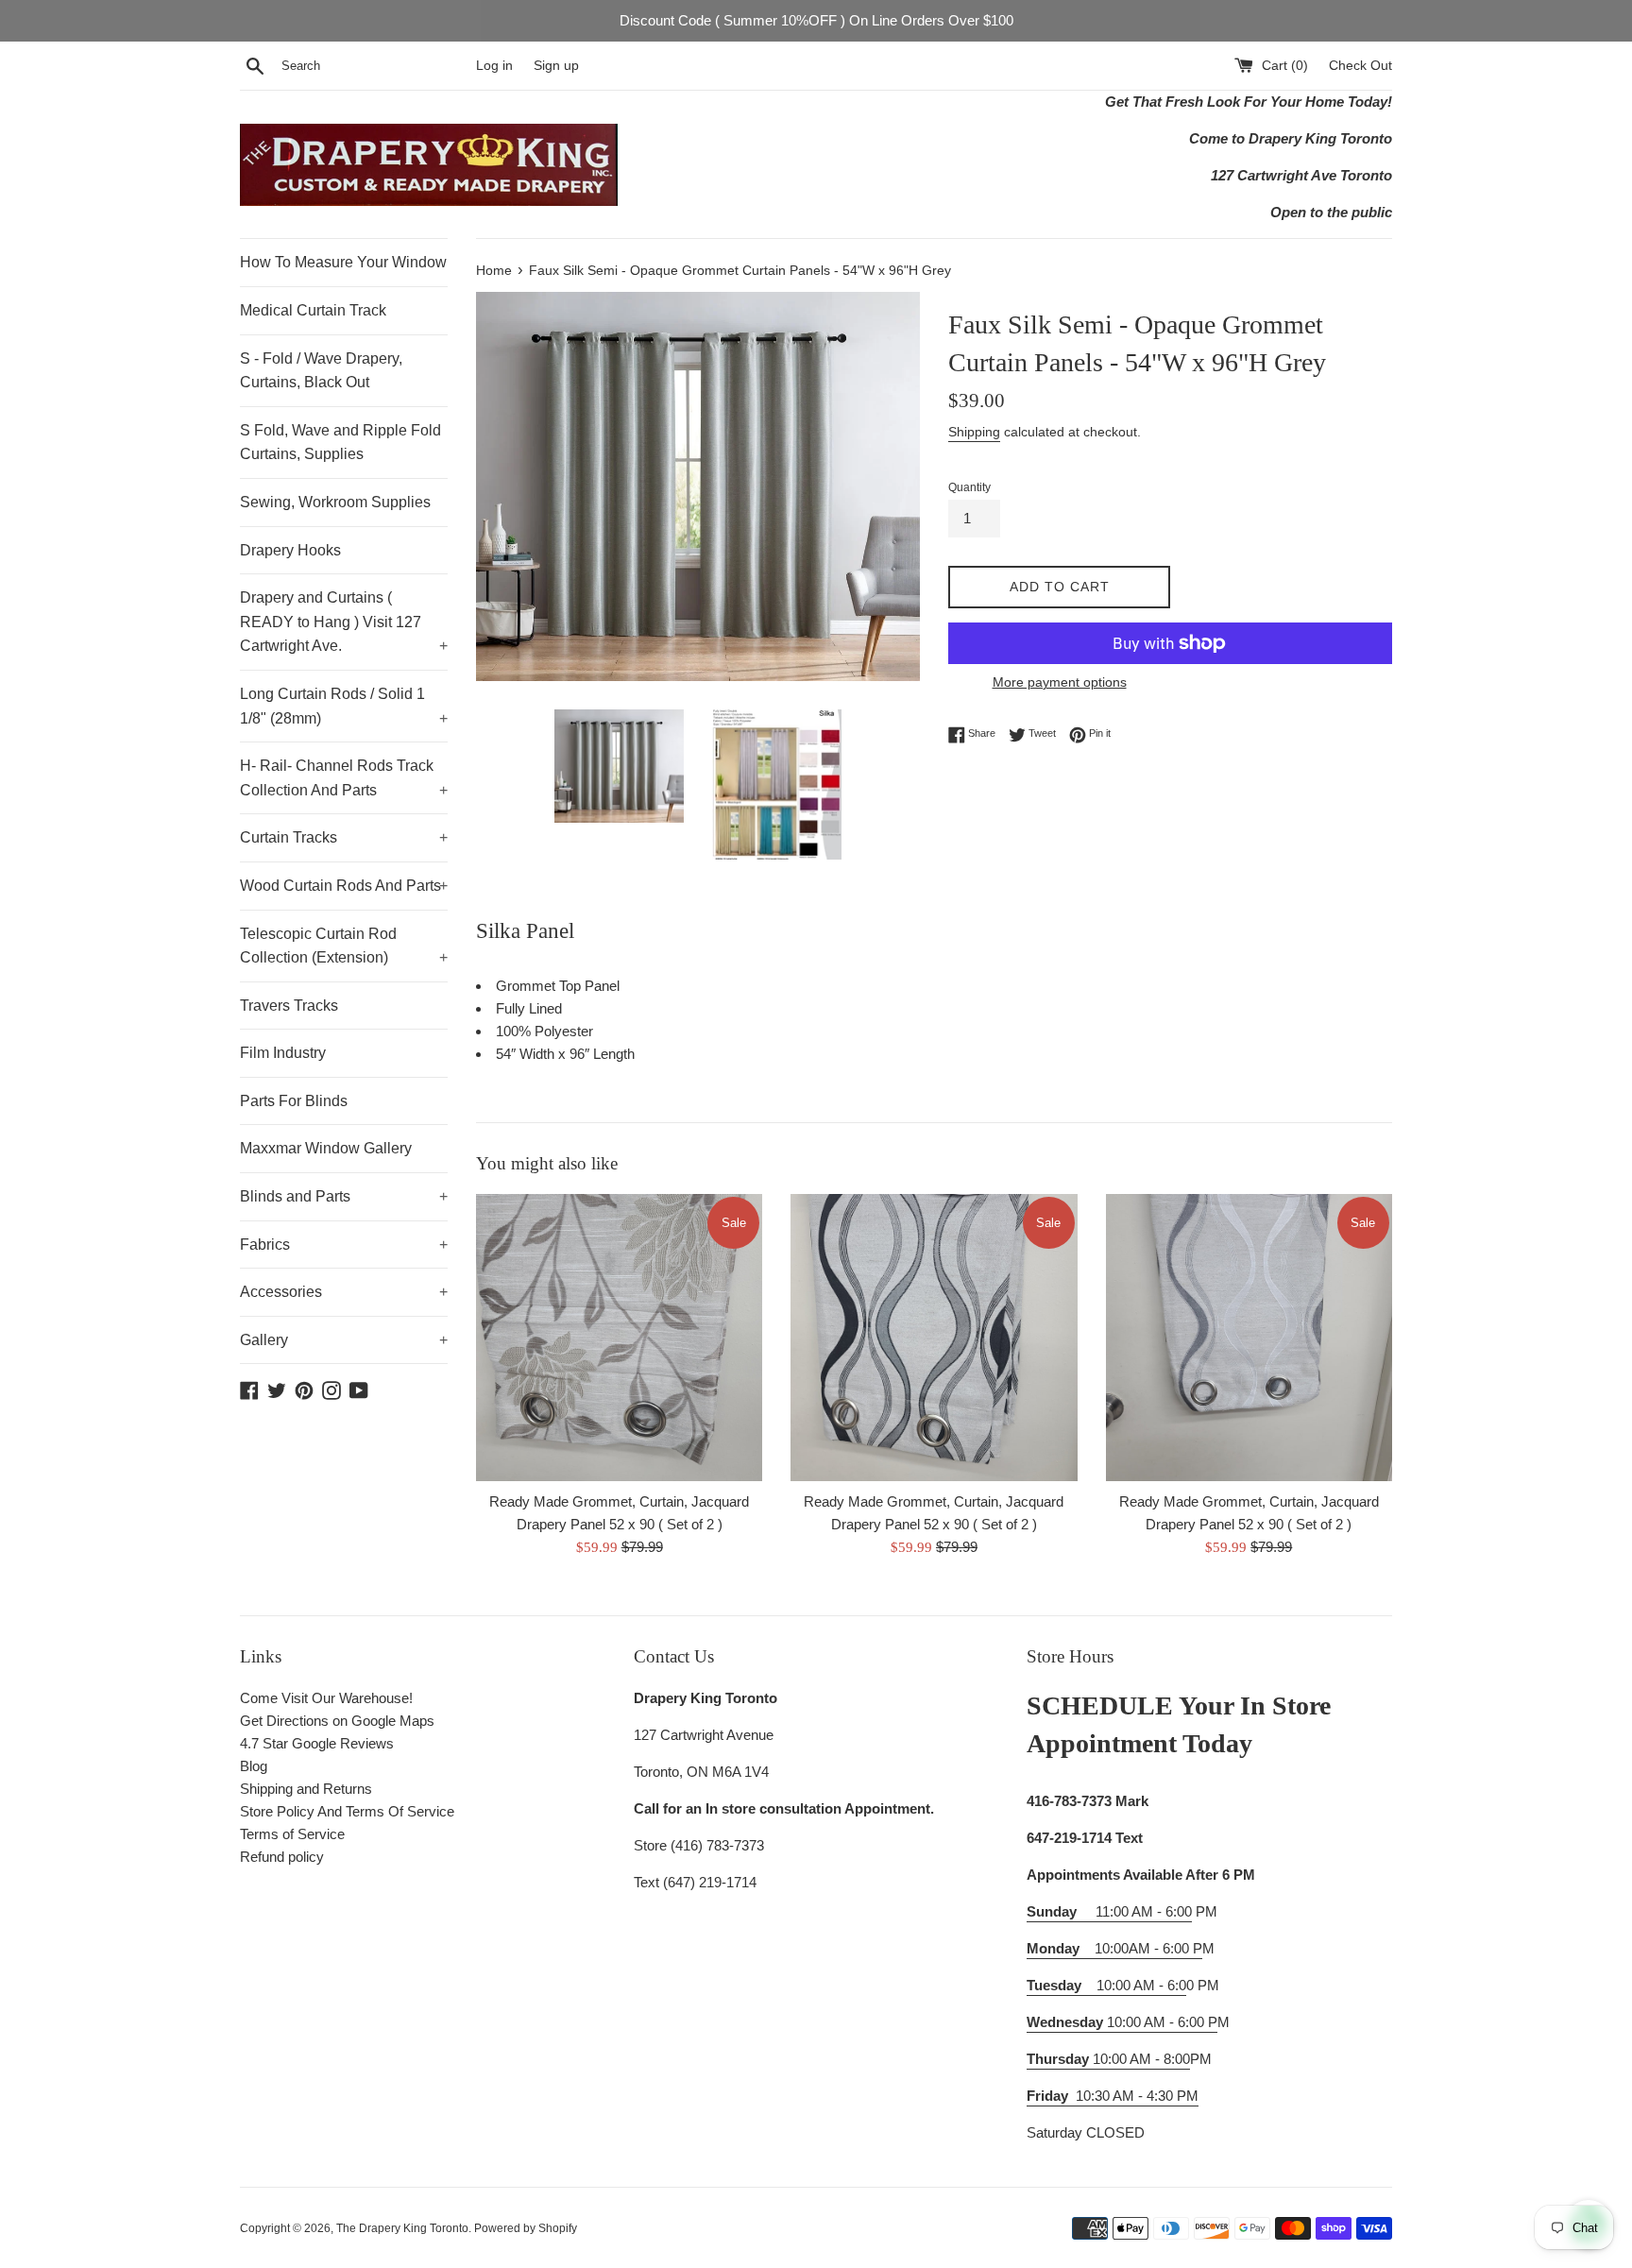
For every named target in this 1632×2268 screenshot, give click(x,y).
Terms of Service (292, 1834)
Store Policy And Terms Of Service (347, 1811)
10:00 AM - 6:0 (1106, 1985)
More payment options (1060, 682)
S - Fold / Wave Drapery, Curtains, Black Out (321, 371)
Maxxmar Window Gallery (326, 1148)
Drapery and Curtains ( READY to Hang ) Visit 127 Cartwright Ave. (344, 622)
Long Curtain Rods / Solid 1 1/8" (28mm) (344, 706)
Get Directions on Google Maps (337, 1721)
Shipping (974, 432)
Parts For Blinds (294, 1101)
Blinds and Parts (344, 1196)
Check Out (1360, 66)
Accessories (344, 1292)
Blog (254, 1766)
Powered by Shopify (526, 2228)
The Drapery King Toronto (402, 2228)
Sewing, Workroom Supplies (335, 502)
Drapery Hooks (290, 550)
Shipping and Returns (306, 1789)
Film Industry (283, 1053)
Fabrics (344, 1245)
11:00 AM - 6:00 (1109, 1911)
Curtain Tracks (344, 837)
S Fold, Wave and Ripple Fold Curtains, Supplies (340, 443)
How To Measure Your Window (343, 262)
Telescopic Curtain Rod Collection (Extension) (344, 946)
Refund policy (282, 1857)
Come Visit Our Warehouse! (326, 1698)
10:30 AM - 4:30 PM (1137, 2096)
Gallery (344, 1340)
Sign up (556, 66)
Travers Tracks (289, 1006)
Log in (494, 66)
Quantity (969, 487)
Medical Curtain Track (313, 310)
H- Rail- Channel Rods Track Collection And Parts (344, 778)
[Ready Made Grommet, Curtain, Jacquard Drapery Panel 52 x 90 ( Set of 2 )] (619, 1337)
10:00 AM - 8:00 (1108, 2059)
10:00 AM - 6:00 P (1122, 2022)
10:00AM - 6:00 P (1114, 1948)
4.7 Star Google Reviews (317, 1743)
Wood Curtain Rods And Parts (344, 886)
